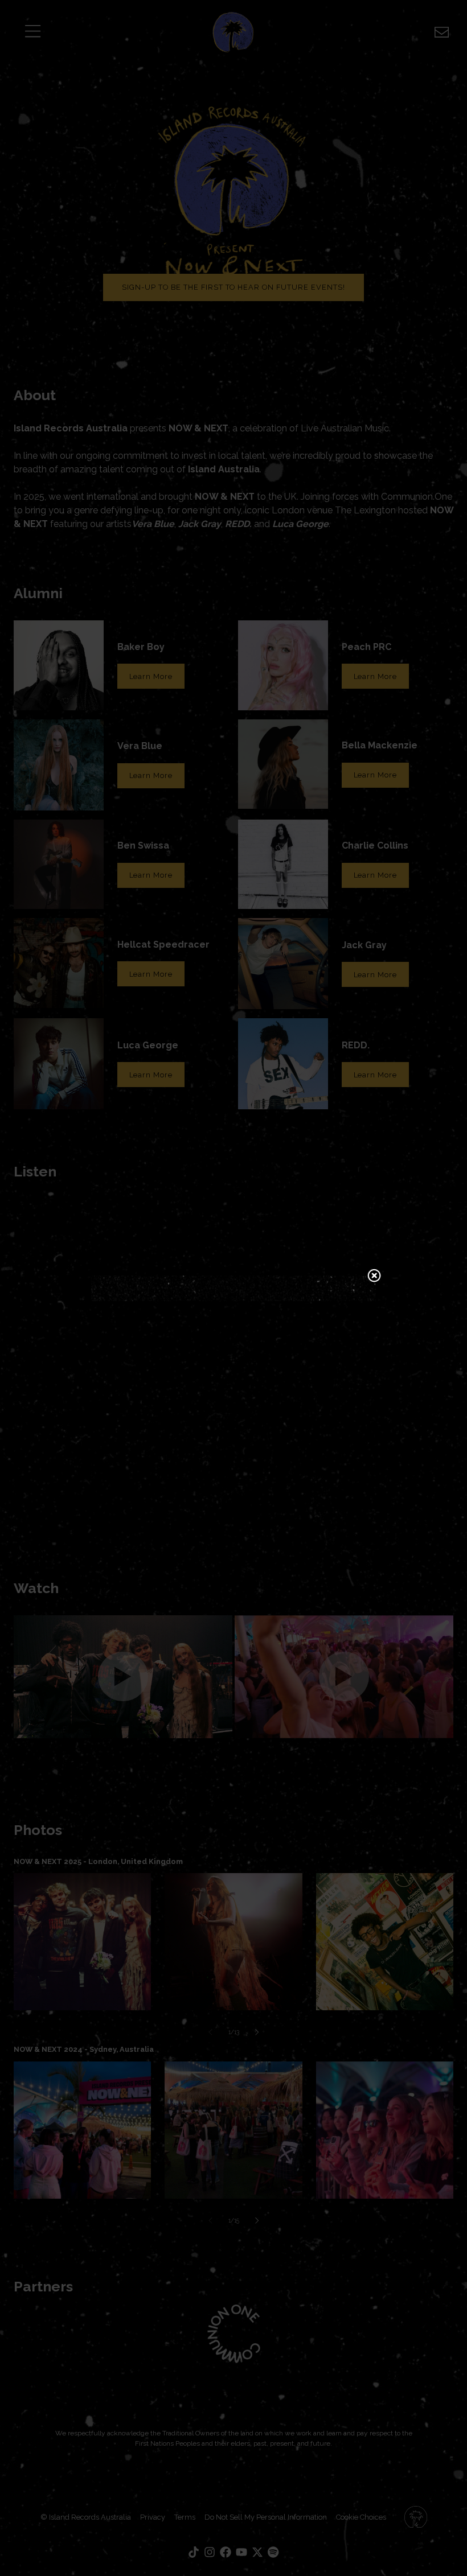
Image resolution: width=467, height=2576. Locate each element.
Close (374, 1277)
